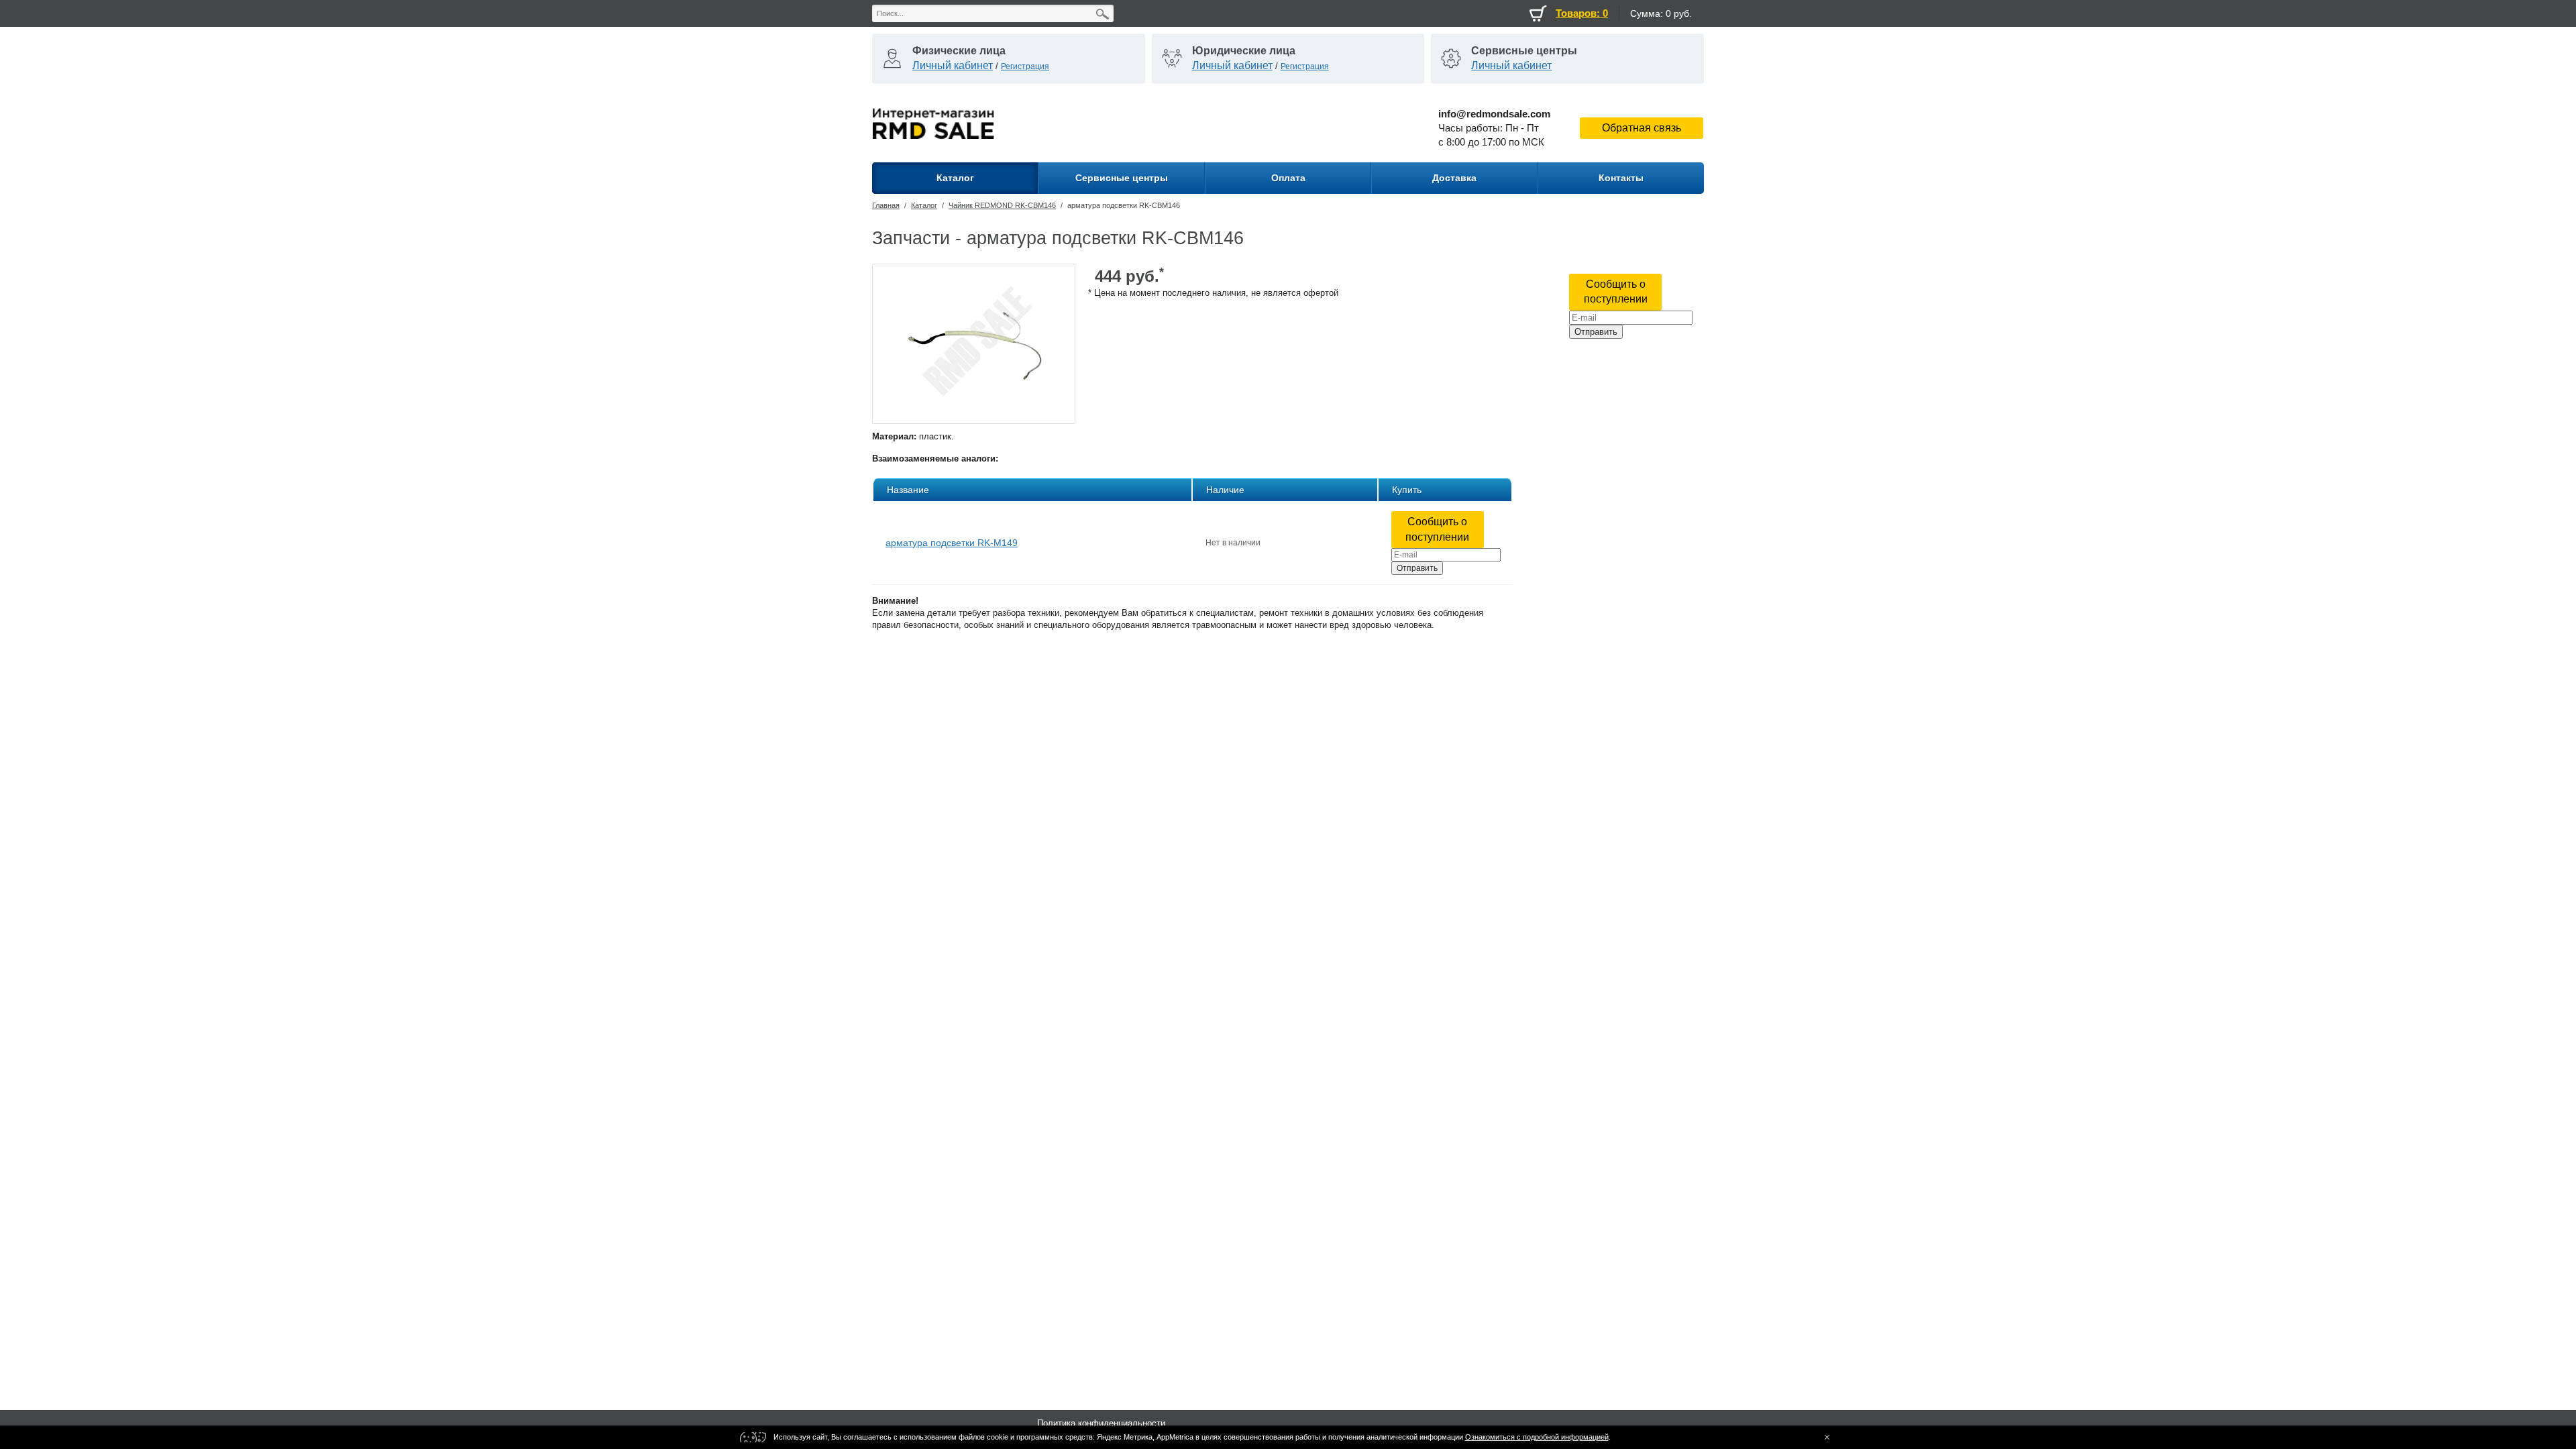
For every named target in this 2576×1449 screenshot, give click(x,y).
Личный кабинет (953, 65)
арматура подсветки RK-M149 (952, 543)
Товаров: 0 (1582, 13)
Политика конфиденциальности (1101, 1423)
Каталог (924, 205)
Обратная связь (1642, 128)
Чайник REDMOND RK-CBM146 (1002, 205)
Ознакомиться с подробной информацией (1537, 1437)
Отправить (1596, 332)
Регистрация (1025, 66)
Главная (886, 205)
